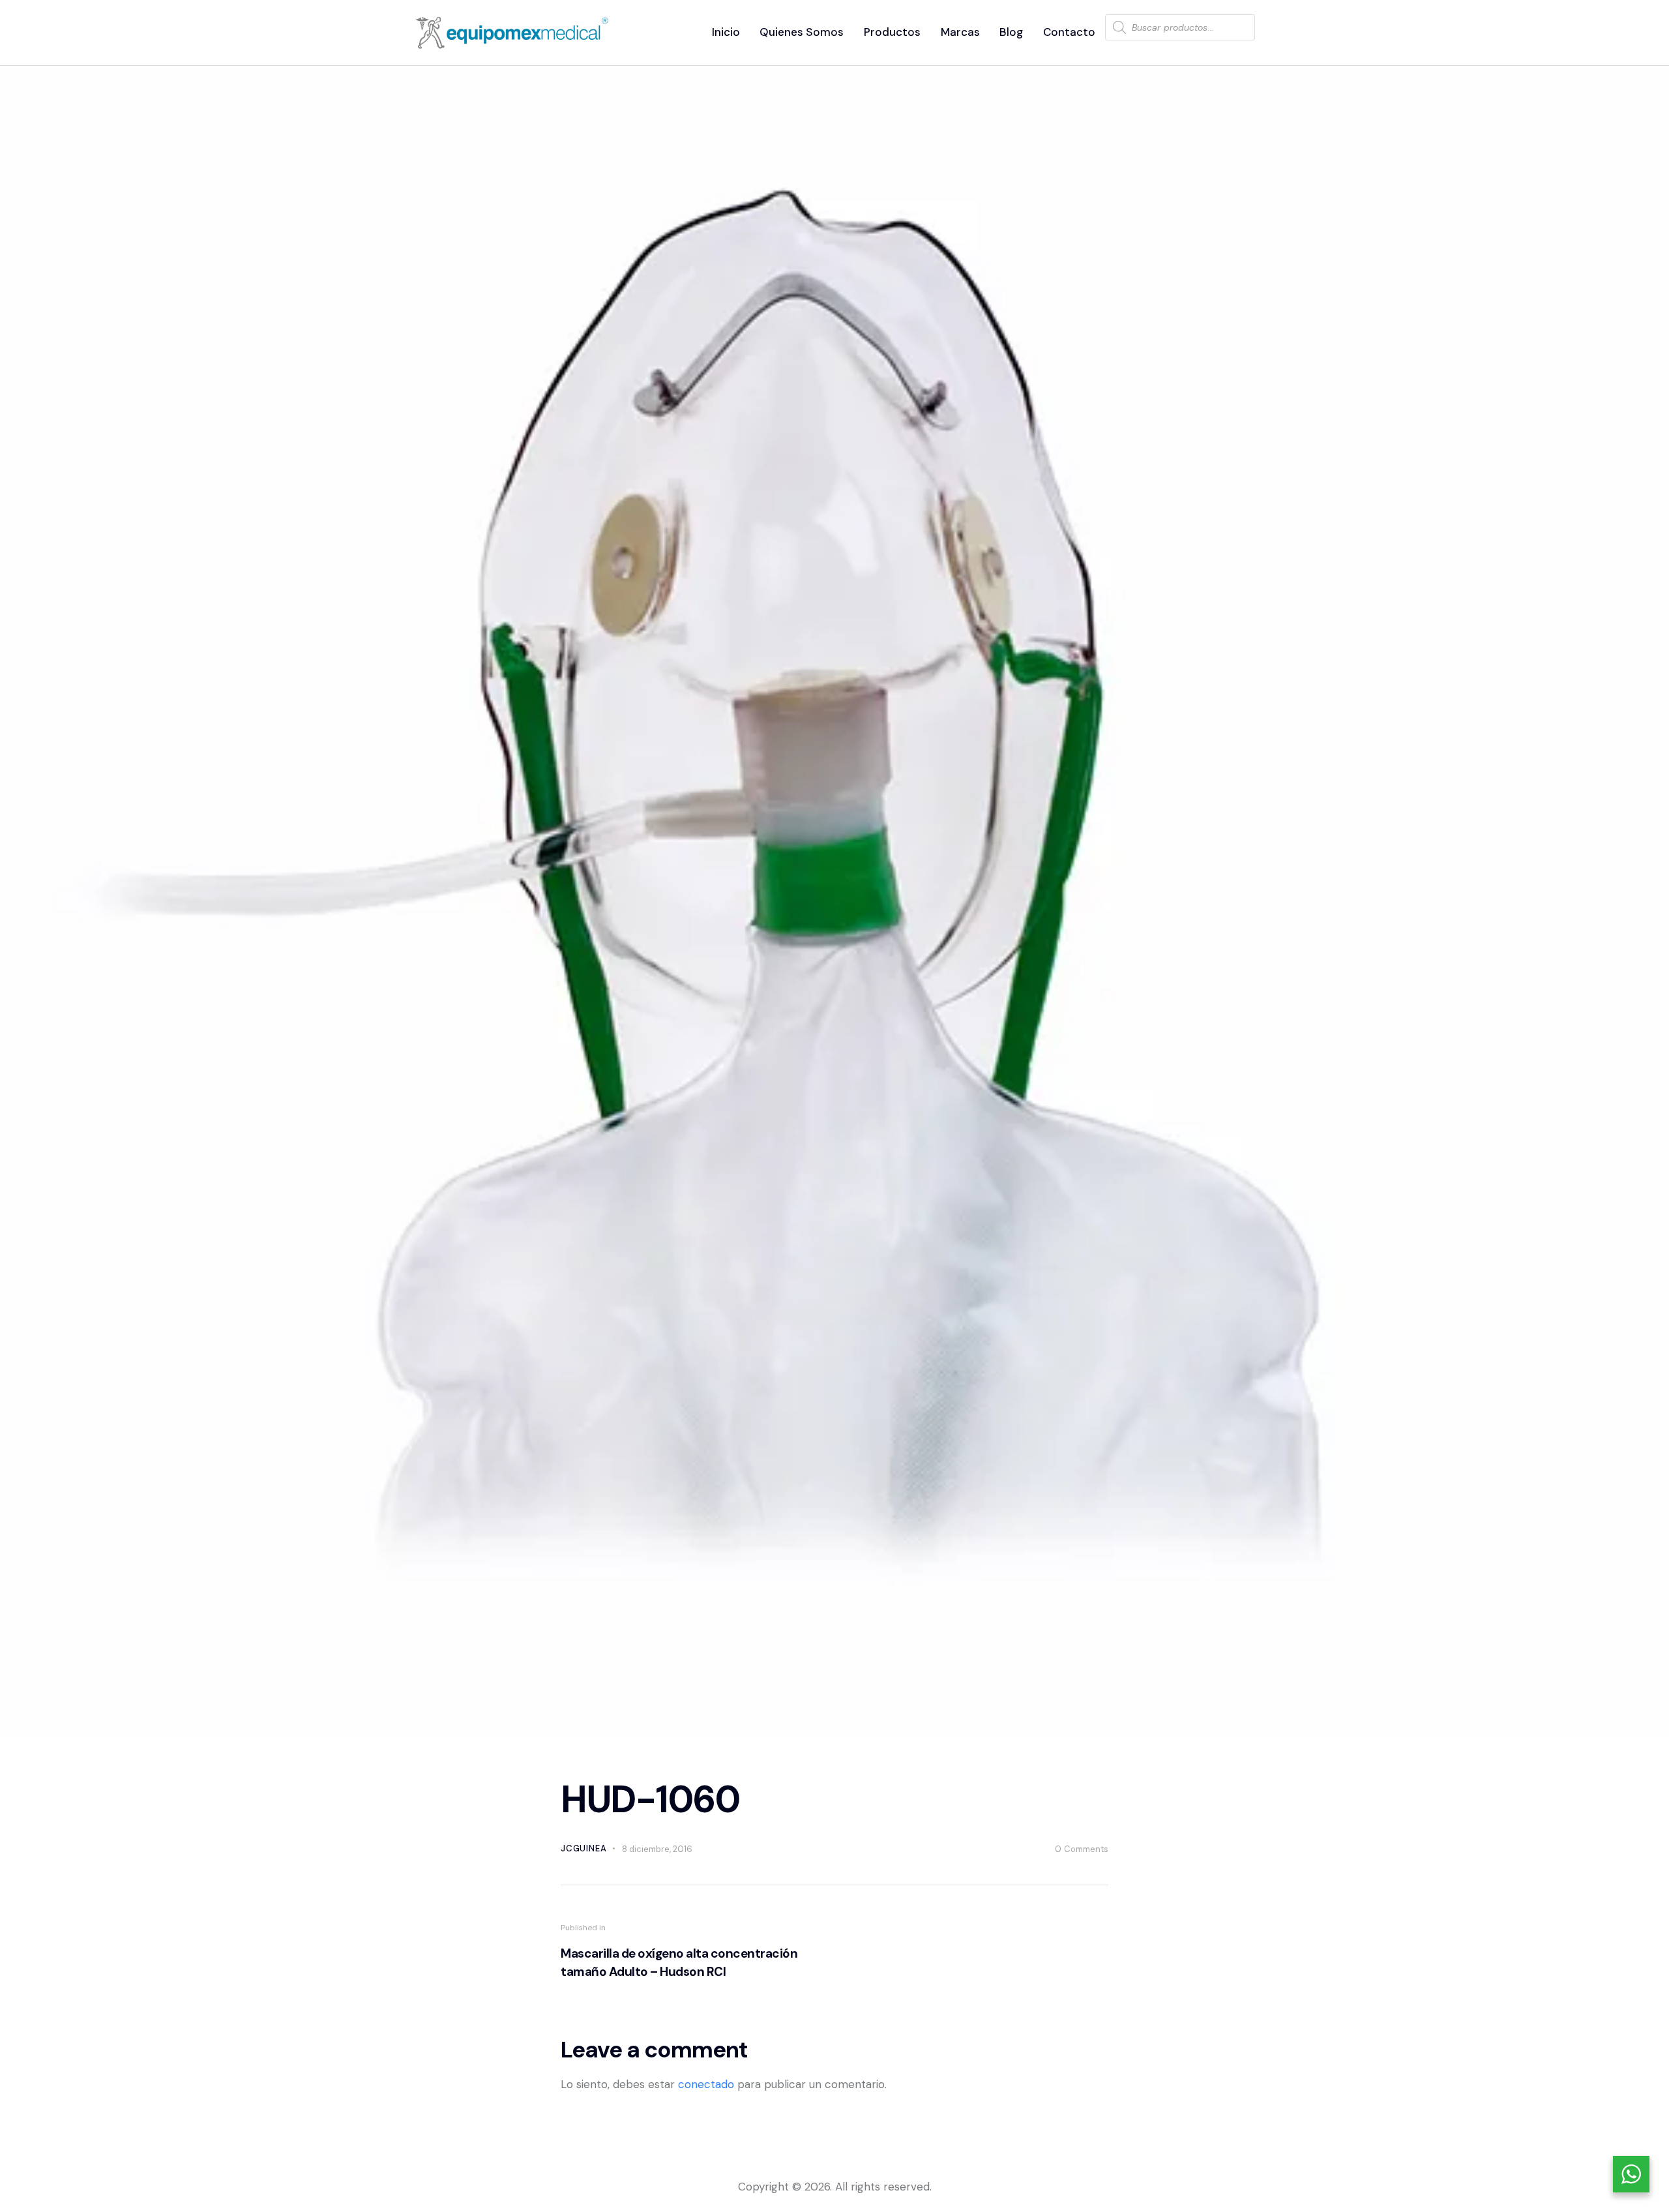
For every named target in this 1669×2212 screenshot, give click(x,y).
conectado (706, 2084)
